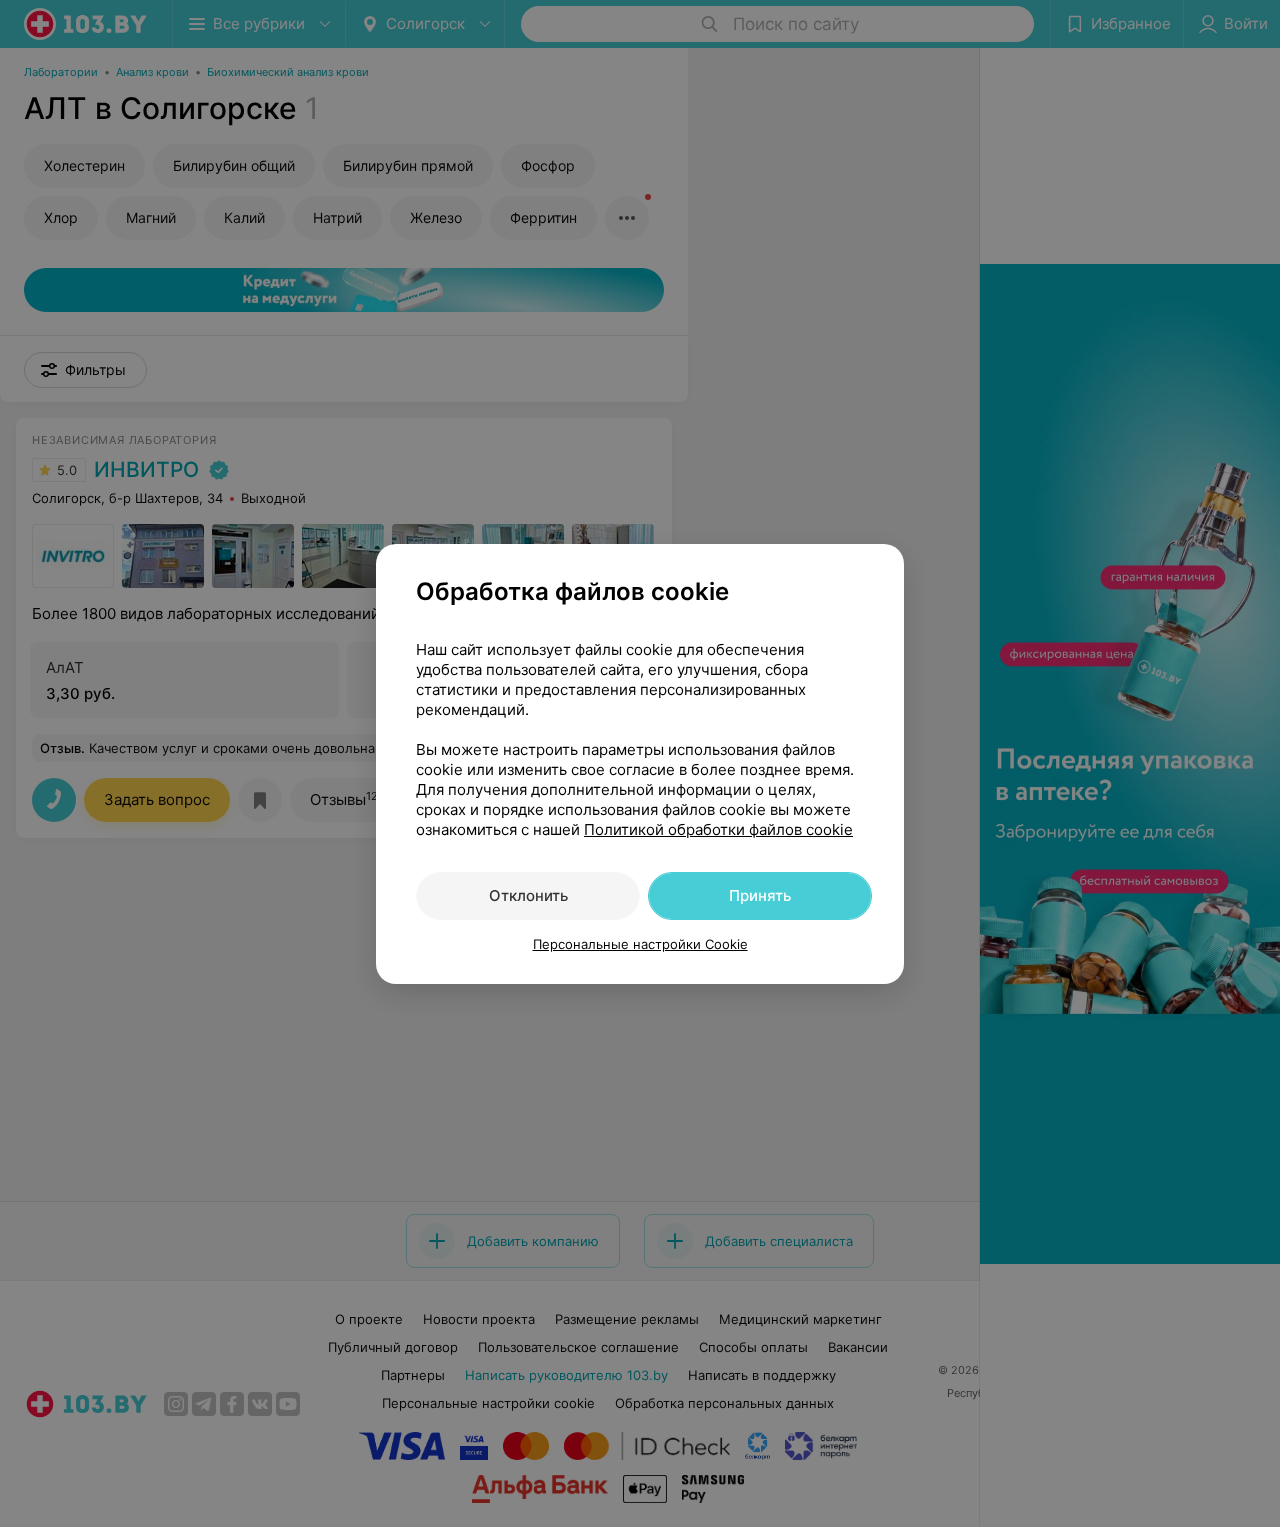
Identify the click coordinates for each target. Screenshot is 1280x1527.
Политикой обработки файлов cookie (718, 829)
